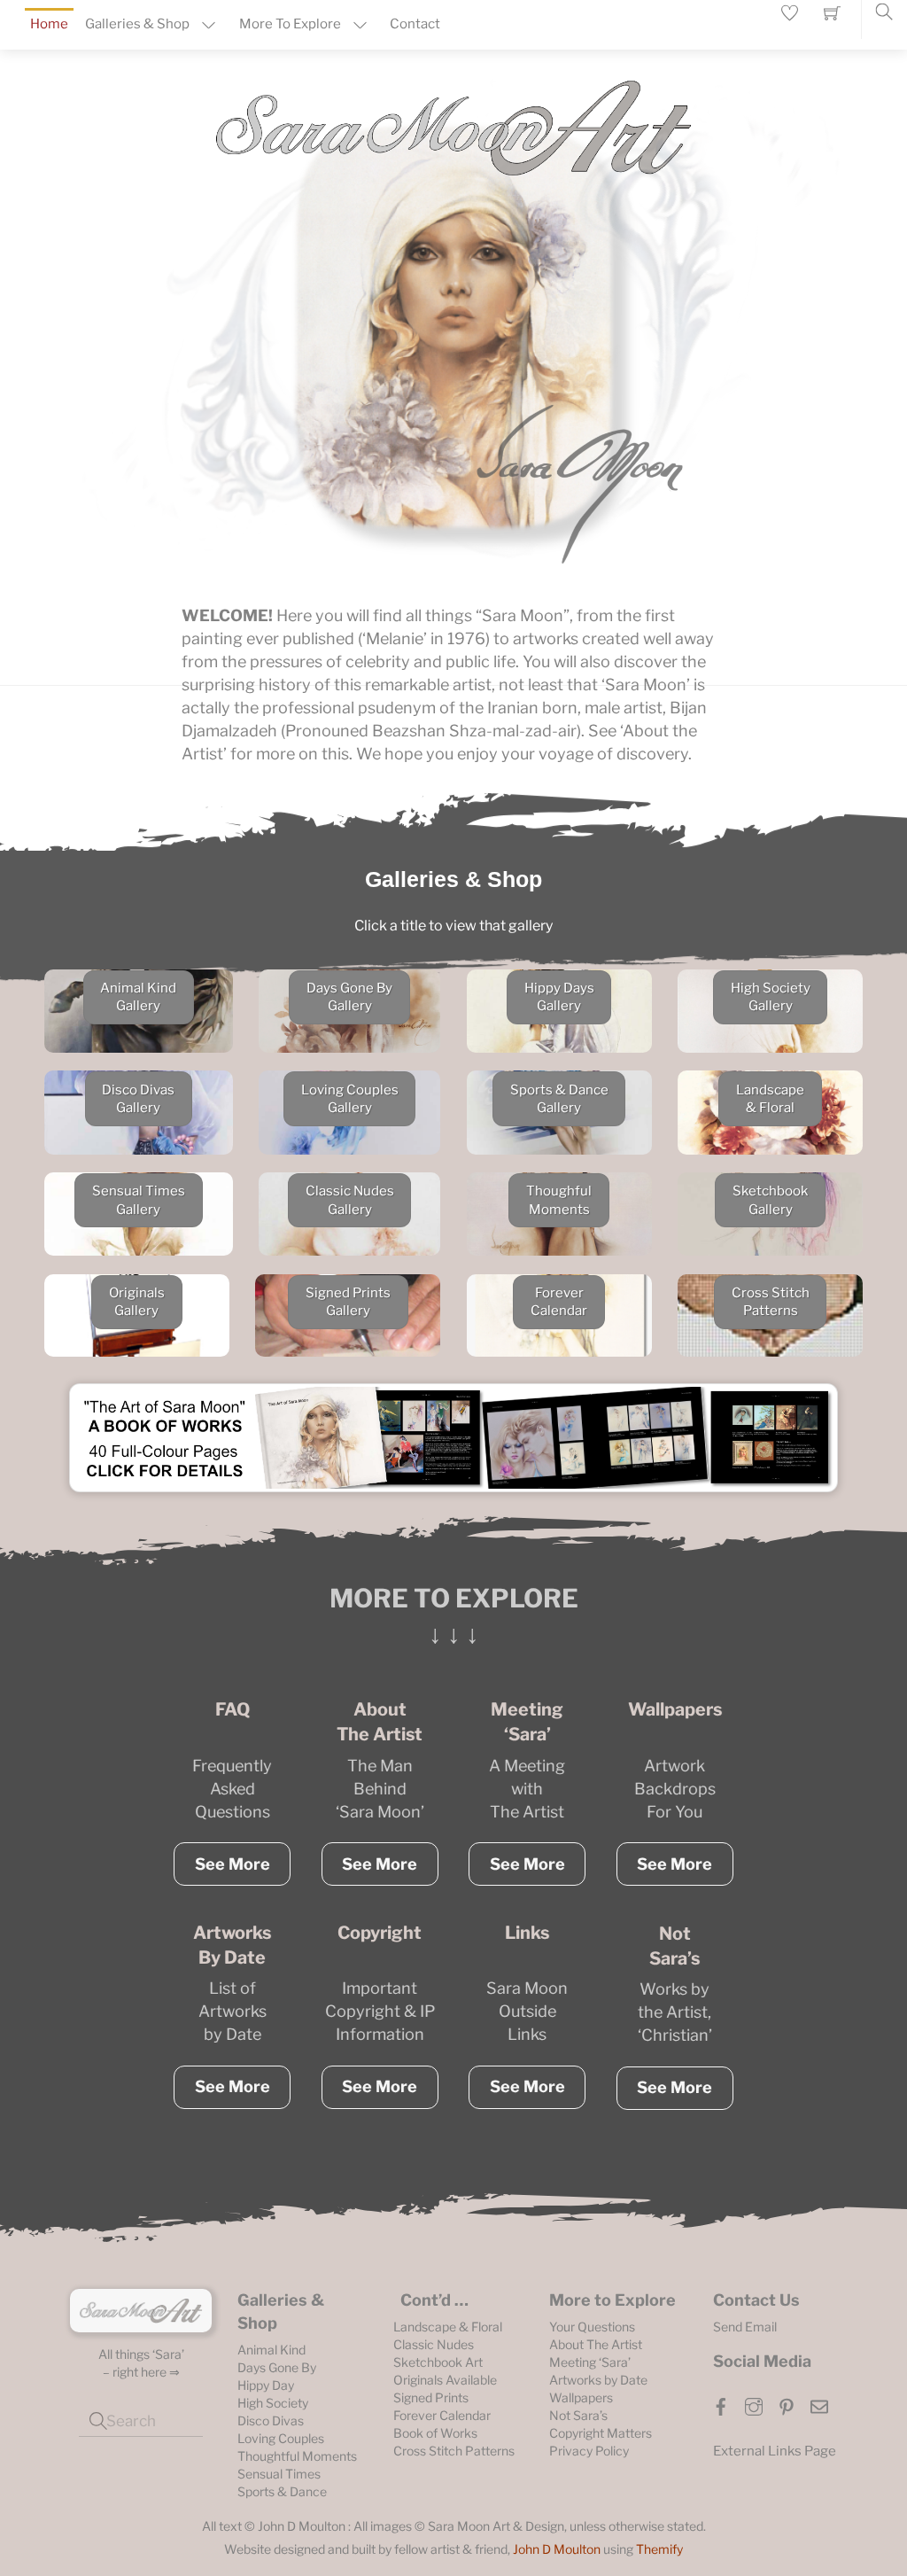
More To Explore (290, 24)
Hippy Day (266, 2385)
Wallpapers (581, 2397)
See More (233, 1864)
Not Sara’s (578, 2415)
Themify (659, 2549)
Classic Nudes (434, 2344)
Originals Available (445, 2380)
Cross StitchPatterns (771, 1302)
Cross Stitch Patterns (454, 2451)
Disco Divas (271, 2420)
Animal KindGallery (138, 997)
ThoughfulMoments (559, 1200)
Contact (415, 24)
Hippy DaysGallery (559, 997)
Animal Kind (271, 2350)
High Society (273, 2403)
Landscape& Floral (770, 1099)
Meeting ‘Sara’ (590, 2362)
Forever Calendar (442, 2415)
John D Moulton (557, 2549)
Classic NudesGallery (350, 1200)
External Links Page (775, 2451)
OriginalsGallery (137, 1302)
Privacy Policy (589, 2451)
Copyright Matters (601, 2433)
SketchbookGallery (770, 1200)
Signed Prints (431, 2397)
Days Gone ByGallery (349, 997)
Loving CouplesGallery (350, 1099)
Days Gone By (277, 2367)
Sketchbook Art (438, 2362)
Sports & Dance (282, 2491)
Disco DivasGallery (138, 1099)
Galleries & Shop (137, 24)
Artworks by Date (598, 2380)
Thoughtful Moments (297, 2456)
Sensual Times (279, 2474)
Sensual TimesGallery (139, 1200)
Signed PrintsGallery (348, 1302)
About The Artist (596, 2344)
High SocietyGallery (771, 997)
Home (49, 24)
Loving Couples (281, 2438)
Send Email (745, 2327)
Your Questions (592, 2327)
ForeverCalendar (559, 1302)
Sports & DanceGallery (559, 1099)
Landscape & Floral (448, 2327)
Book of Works (435, 2433)
